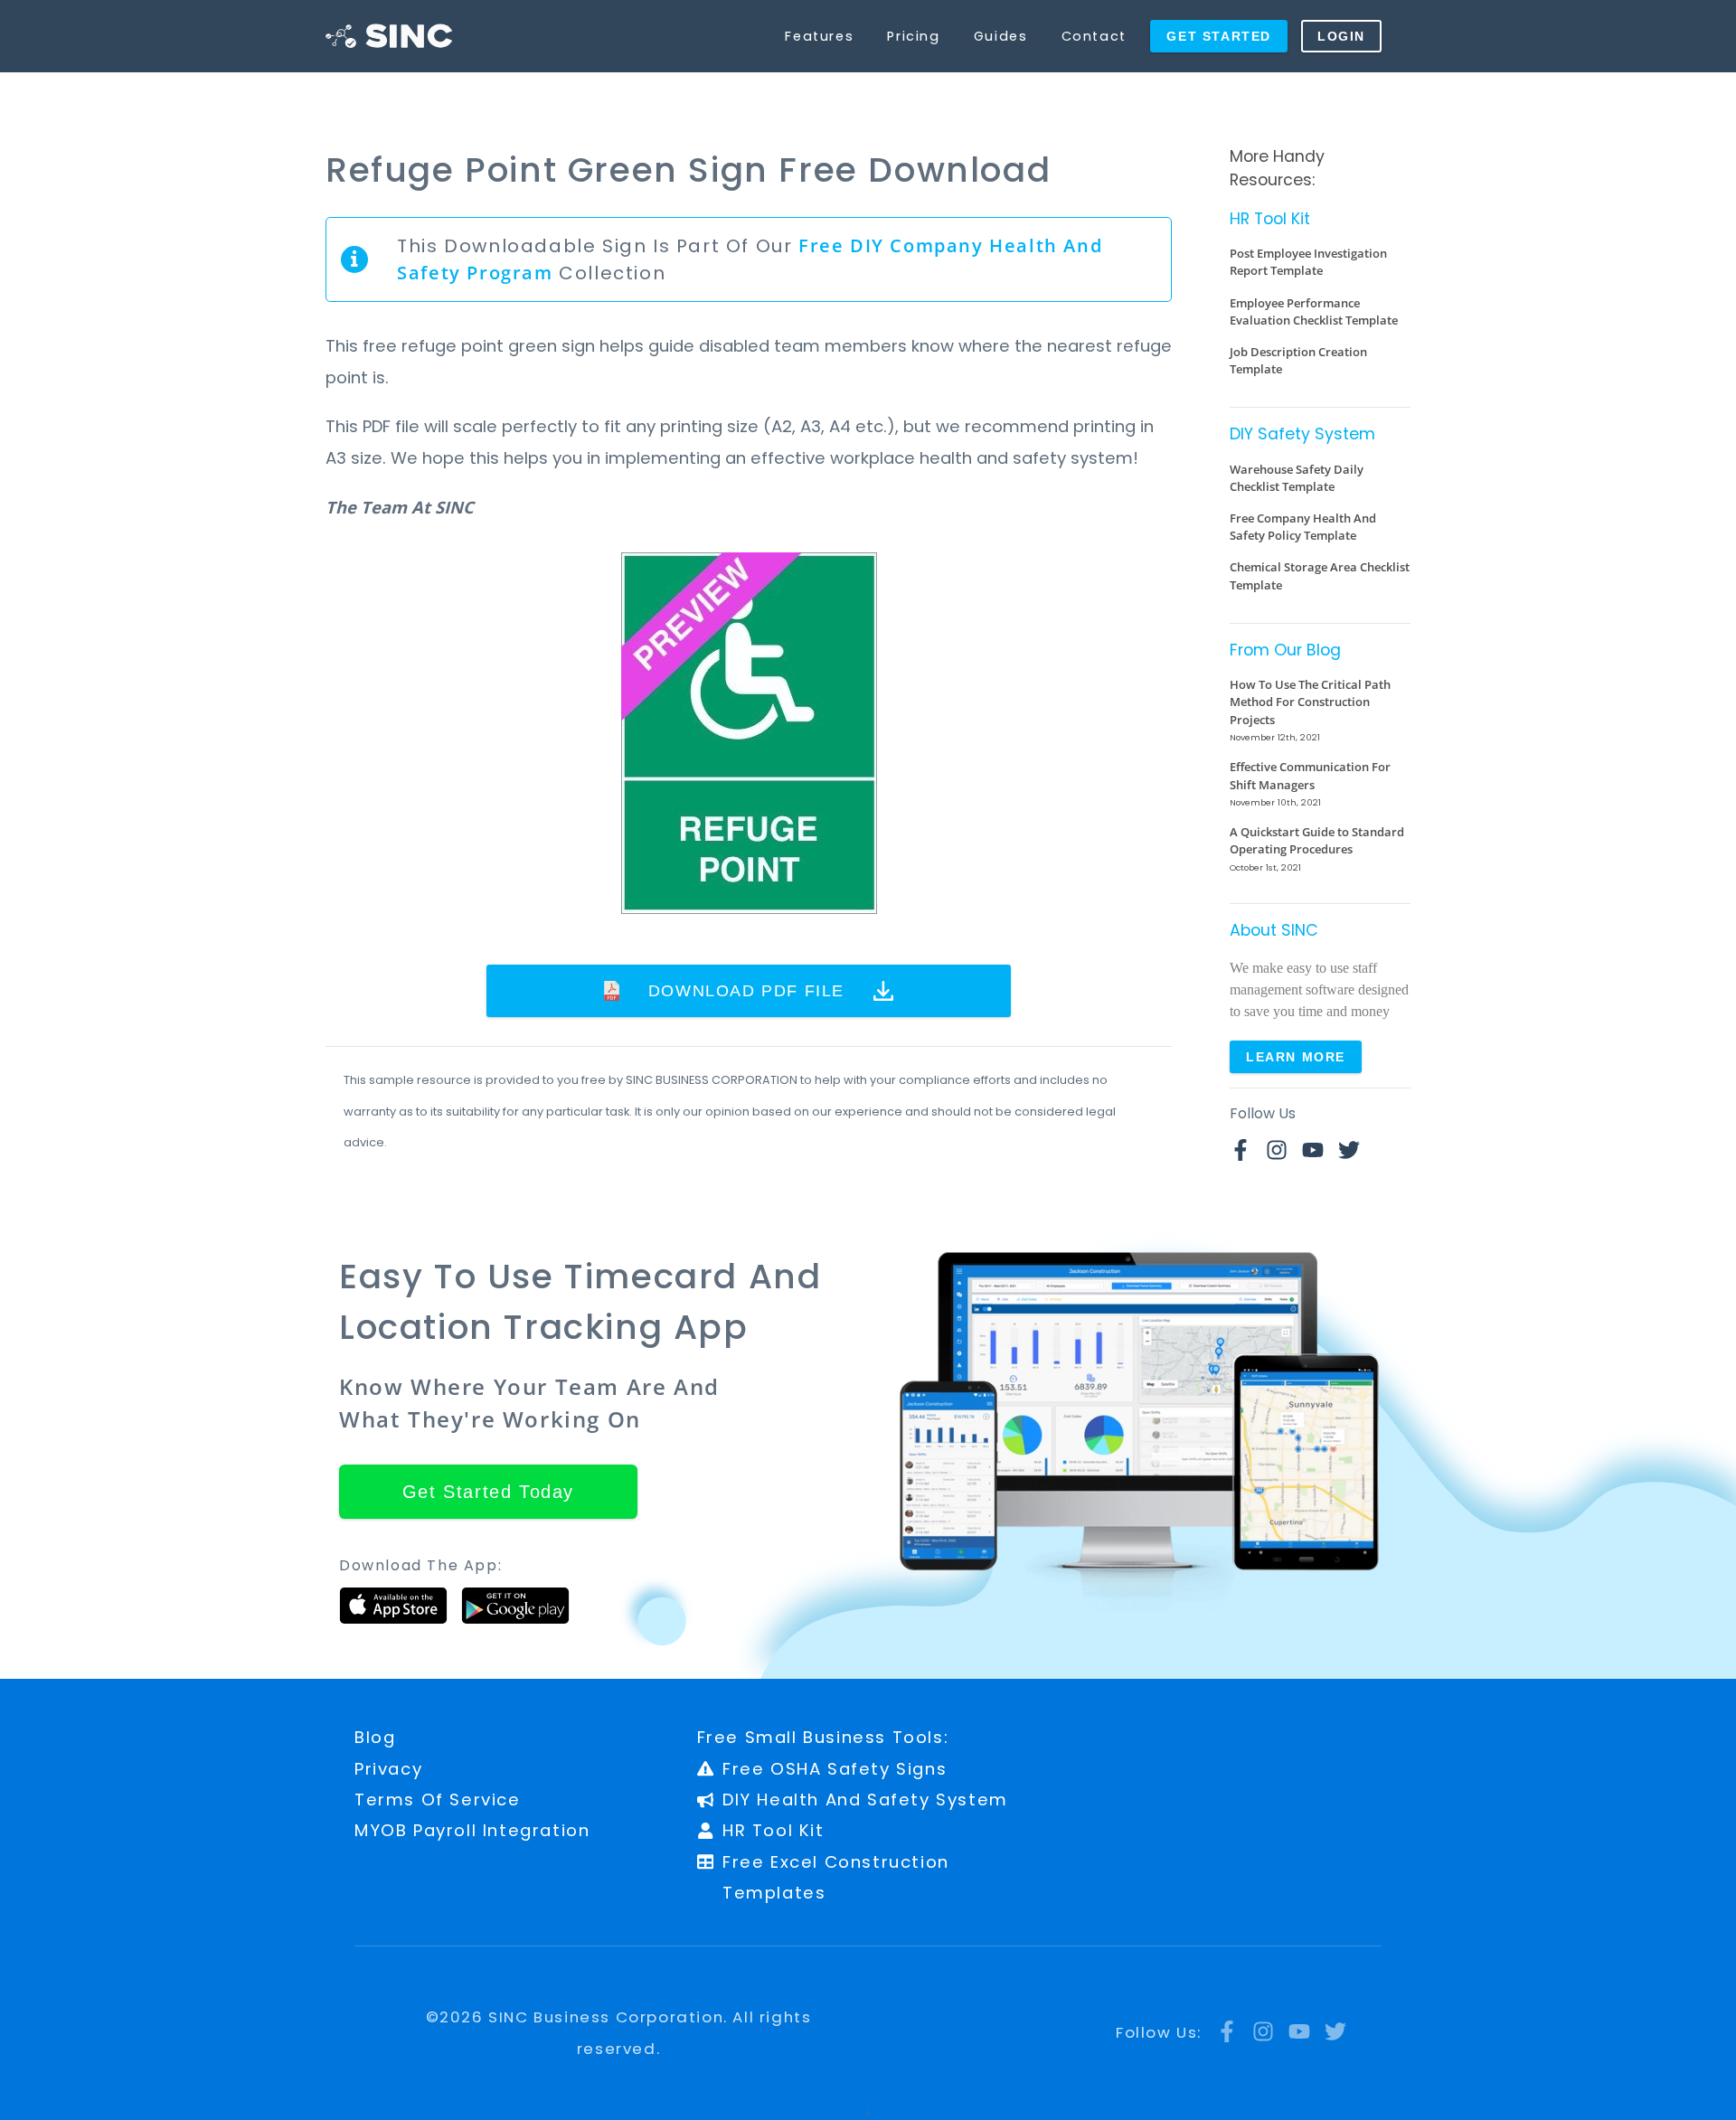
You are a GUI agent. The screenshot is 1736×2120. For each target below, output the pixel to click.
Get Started (1219, 36)
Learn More (1296, 1057)
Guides (1001, 36)
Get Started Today (488, 1492)
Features (819, 36)
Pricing (913, 36)
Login (1341, 36)
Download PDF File (746, 990)
